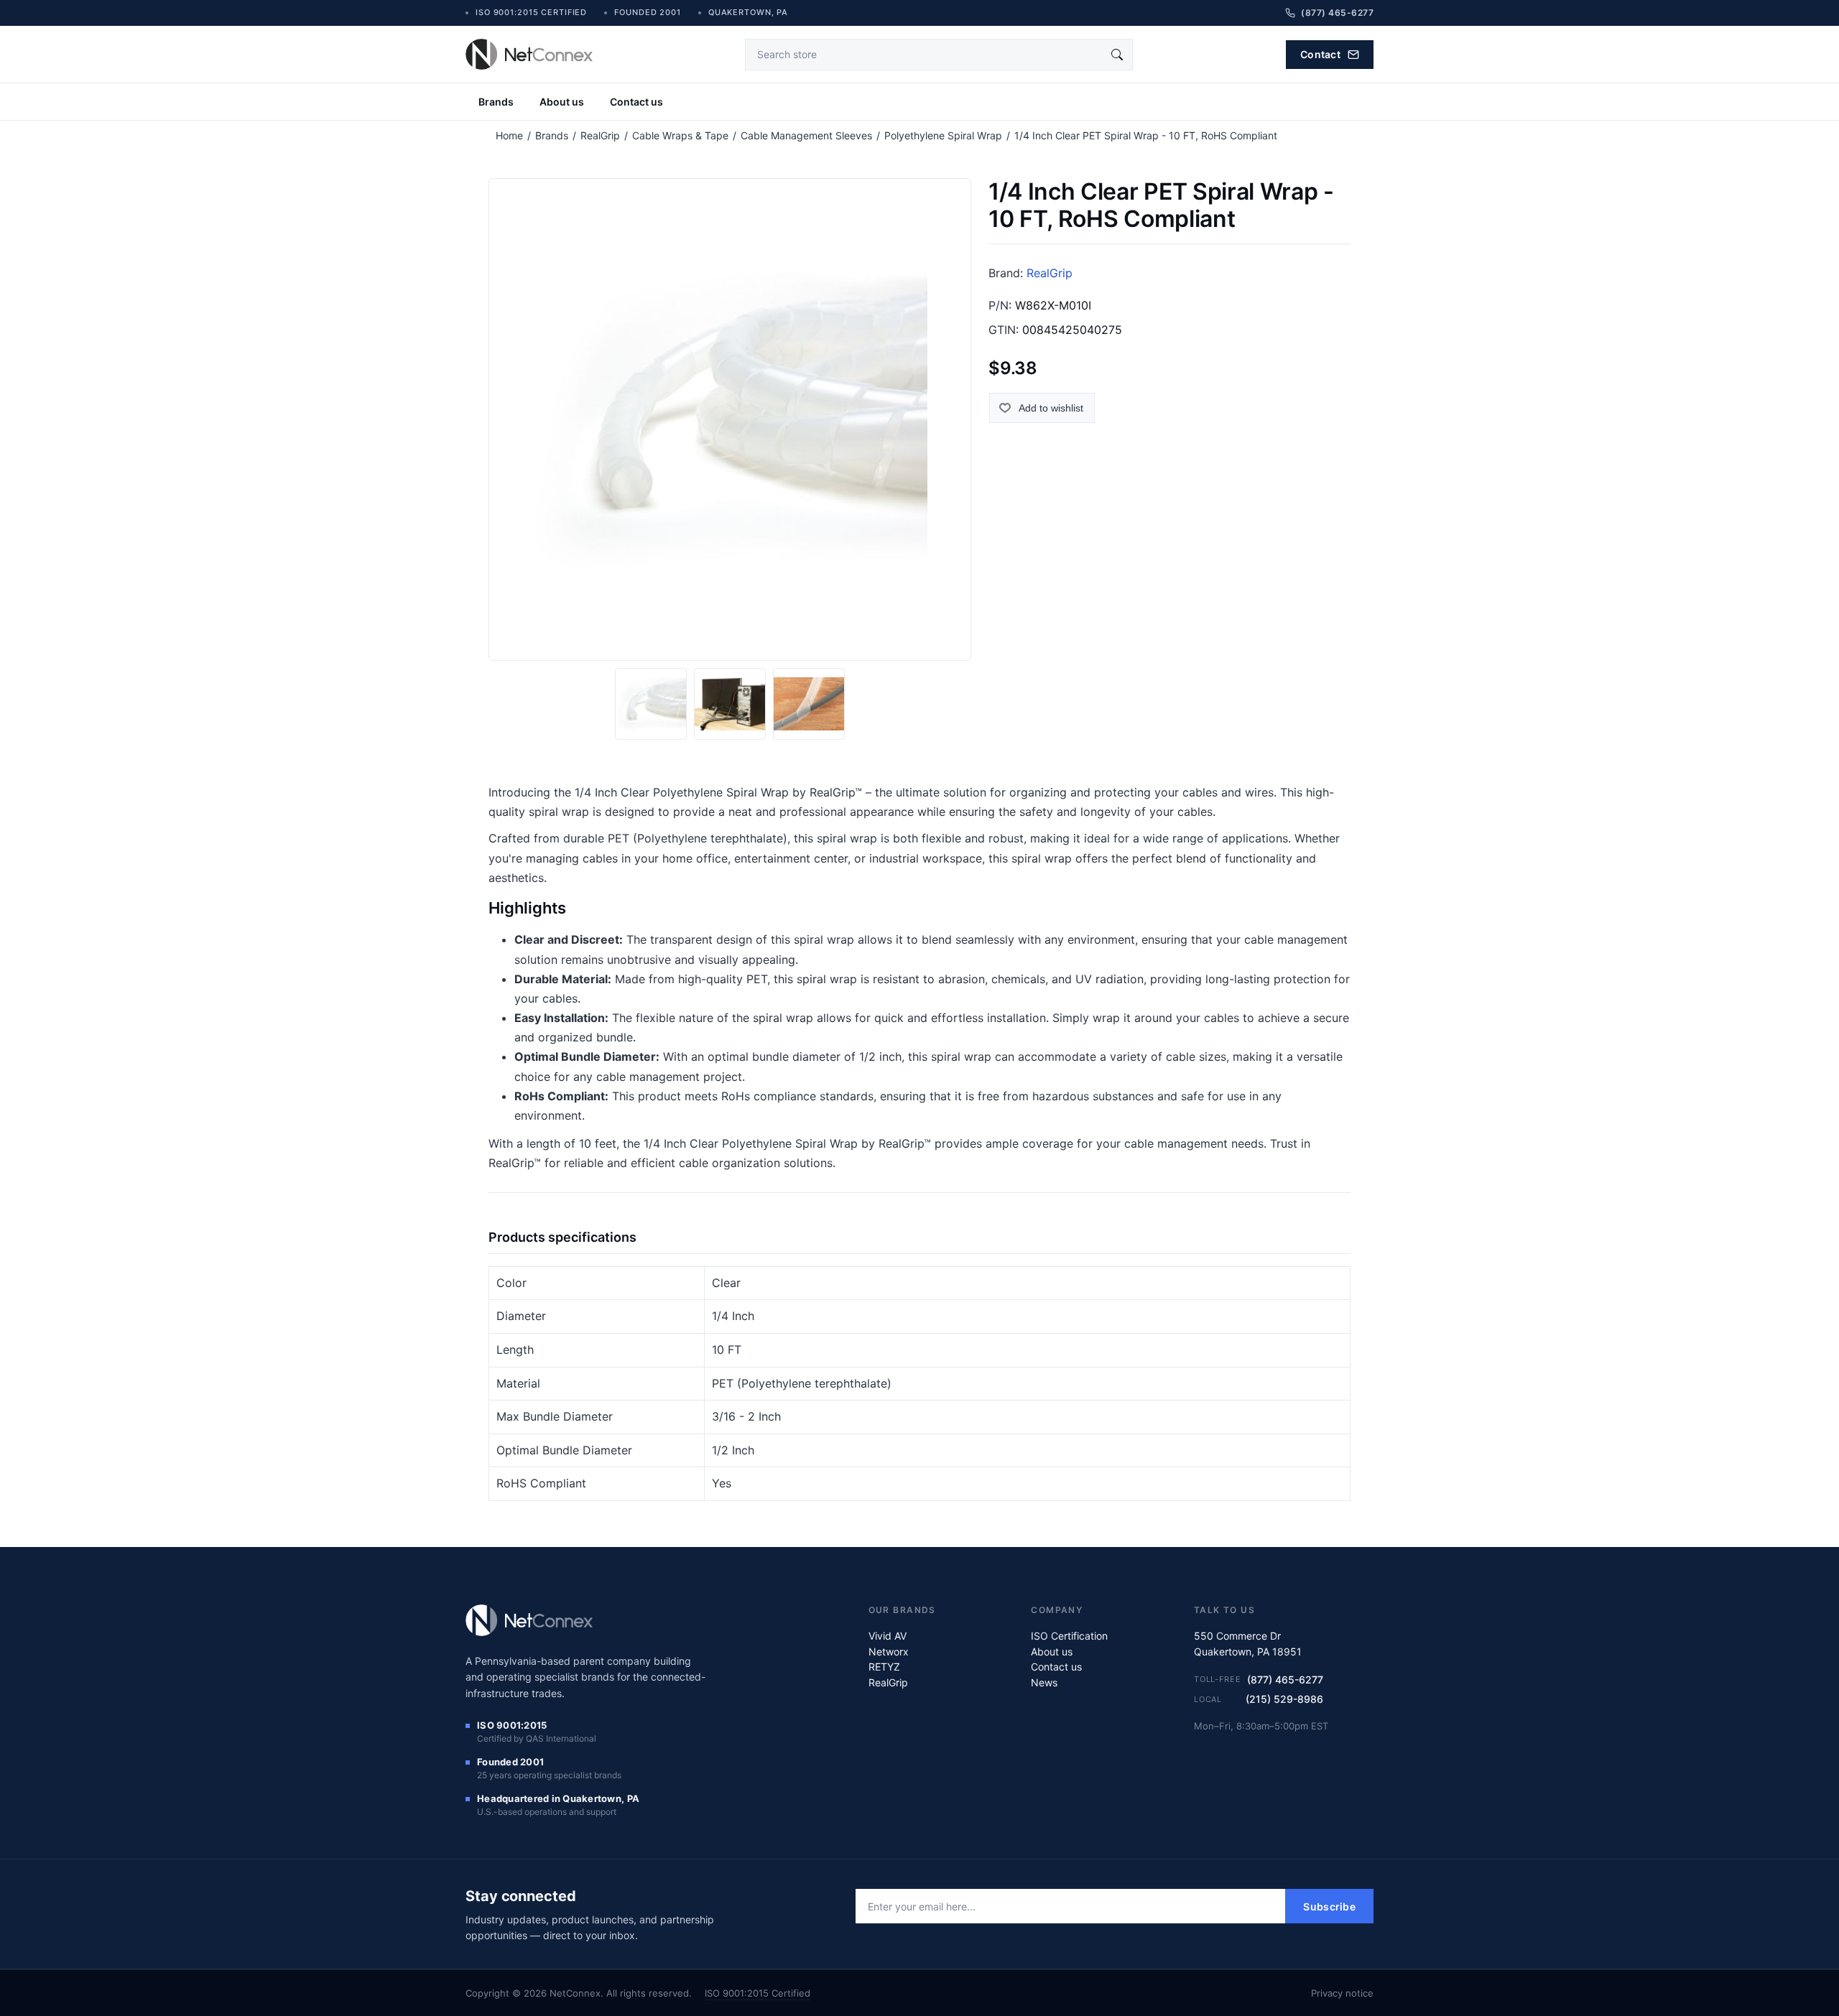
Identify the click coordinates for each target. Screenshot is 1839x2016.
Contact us (636, 102)
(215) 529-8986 (1284, 1699)
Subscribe (1329, 1906)
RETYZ (884, 1667)
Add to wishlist (1051, 408)
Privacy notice (1342, 1993)
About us (562, 102)
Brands (496, 102)
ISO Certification (1069, 1636)
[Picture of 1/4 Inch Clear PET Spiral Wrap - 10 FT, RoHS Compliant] (651, 704)
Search (1117, 55)
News (1044, 1682)
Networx (889, 1652)
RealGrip (1050, 273)
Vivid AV (888, 1636)
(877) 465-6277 (1285, 1680)
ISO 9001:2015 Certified (758, 1993)
